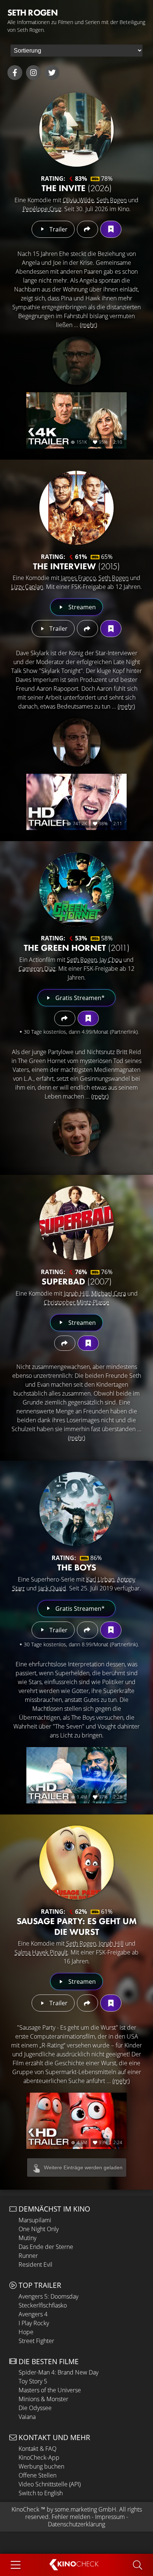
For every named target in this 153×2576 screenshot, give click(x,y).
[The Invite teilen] (87, 229)
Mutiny (27, 2238)
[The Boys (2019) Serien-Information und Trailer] (76, 1509)
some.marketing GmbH (85, 2509)
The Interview (76, 566)
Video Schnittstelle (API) (50, 2484)
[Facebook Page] (15, 73)
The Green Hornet (77, 948)
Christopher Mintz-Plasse (76, 1302)
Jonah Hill (76, 1293)
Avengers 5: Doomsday (48, 2296)
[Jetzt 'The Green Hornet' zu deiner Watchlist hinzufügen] (88, 1018)
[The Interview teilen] (87, 629)
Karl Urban (100, 1579)
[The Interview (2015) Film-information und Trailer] (76, 508)
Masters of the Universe (50, 2390)
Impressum (110, 2517)
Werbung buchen (41, 2466)
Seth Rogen (112, 200)
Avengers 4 (33, 2314)
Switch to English (41, 2493)
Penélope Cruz (42, 209)
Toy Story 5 (33, 2381)
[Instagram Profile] (33, 73)
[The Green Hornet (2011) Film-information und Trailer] (76, 889)
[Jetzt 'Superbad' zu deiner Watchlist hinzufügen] (88, 1343)
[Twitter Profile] (52, 73)
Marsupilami (35, 2220)
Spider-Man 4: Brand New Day (58, 2372)
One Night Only (39, 2229)
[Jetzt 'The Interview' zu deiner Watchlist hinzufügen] (111, 629)
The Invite (77, 188)
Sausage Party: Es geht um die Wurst (77, 1926)
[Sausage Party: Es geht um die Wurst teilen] (87, 2003)
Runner (28, 2256)
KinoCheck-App (39, 2457)
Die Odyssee (35, 2408)
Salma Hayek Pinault (41, 1952)
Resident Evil (35, 2265)
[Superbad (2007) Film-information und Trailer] (76, 1223)
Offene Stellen (38, 2475)
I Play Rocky (34, 2323)
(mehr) (88, 325)
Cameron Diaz (37, 969)
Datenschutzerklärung (76, 2524)
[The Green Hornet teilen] (65, 1018)
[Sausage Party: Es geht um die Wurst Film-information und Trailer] (76, 1863)
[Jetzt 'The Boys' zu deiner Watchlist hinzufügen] (111, 1630)
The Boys (77, 1567)
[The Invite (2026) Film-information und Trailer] (76, 130)
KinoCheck (25, 2509)
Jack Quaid (52, 1588)
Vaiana (27, 2417)
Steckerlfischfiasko (43, 2305)
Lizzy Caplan (27, 587)
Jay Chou (111, 960)
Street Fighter (36, 2341)
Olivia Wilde (78, 200)
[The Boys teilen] (87, 1630)
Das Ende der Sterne (46, 2247)
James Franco (78, 578)
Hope (26, 2332)
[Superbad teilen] (65, 1343)
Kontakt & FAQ (38, 2449)
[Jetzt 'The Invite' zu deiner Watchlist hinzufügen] (111, 229)
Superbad (77, 1281)
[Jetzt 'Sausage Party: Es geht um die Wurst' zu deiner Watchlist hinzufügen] (111, 2003)
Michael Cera (109, 1293)
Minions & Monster (43, 2399)
